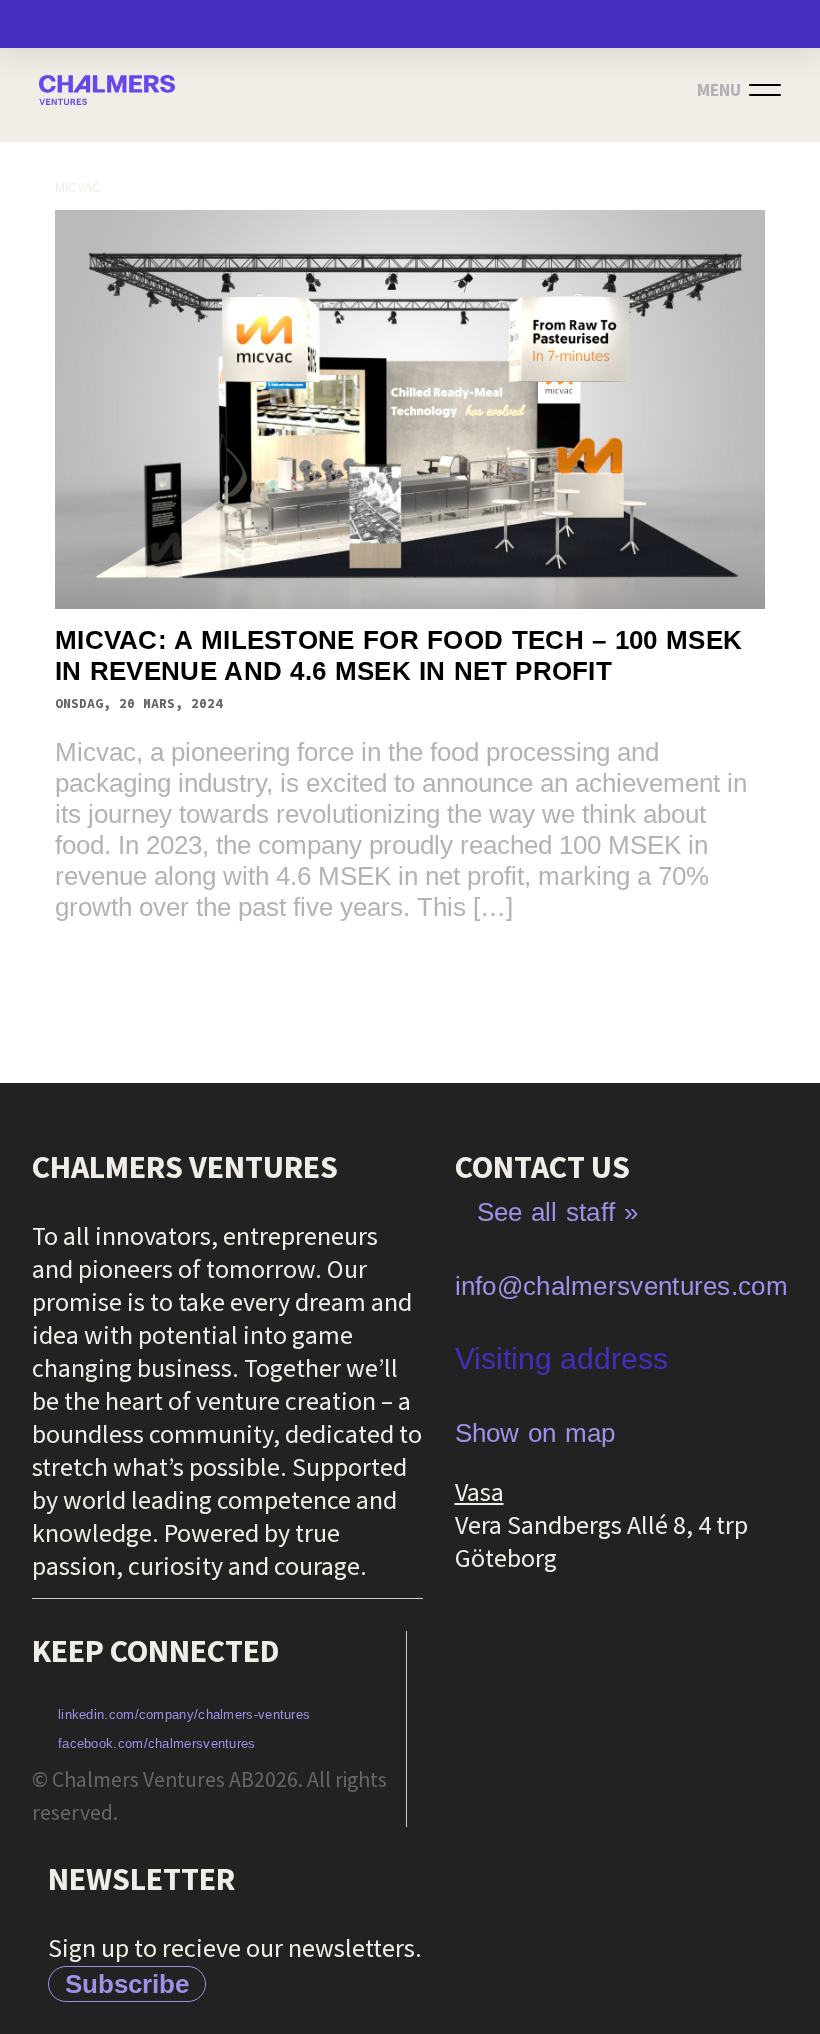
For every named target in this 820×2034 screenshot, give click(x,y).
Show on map (535, 1433)
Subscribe (127, 1984)
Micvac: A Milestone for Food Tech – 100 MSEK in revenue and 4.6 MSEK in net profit (398, 655)
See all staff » (558, 1212)
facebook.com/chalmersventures (157, 1743)
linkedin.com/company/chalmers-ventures (184, 1714)
